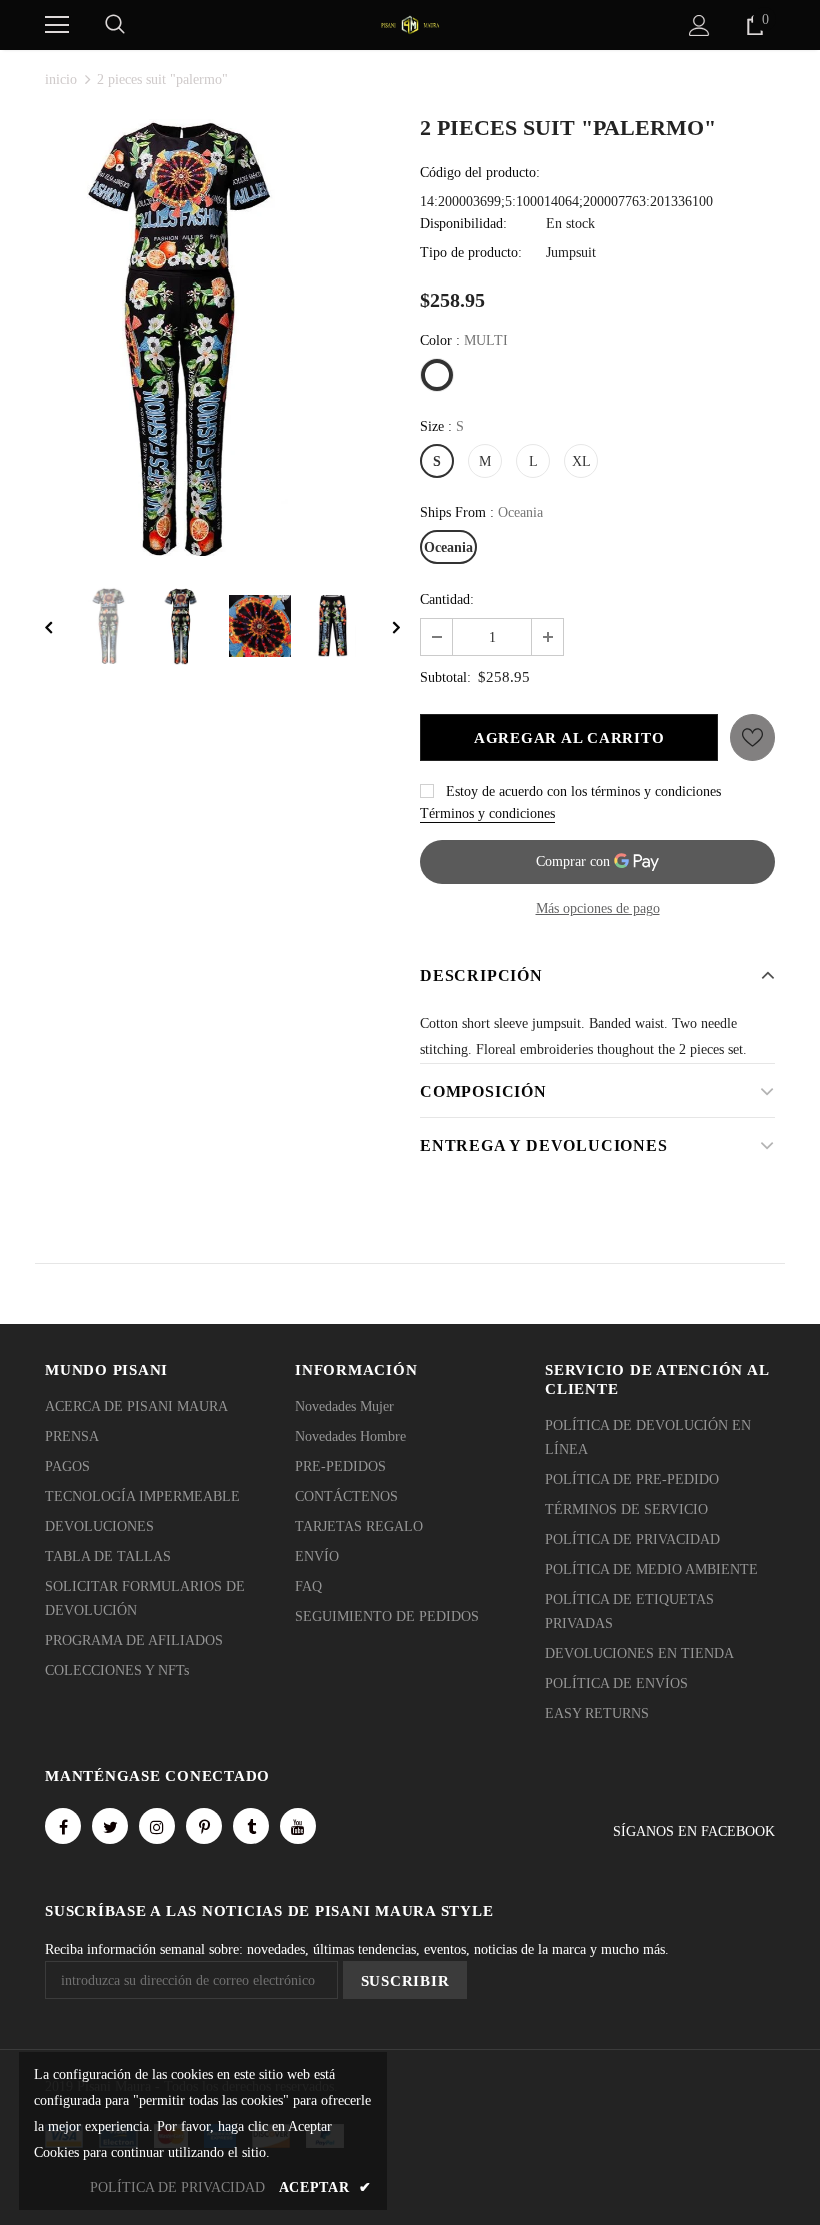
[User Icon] (699, 25)
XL (581, 461)
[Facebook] (63, 1826)
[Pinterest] (204, 1826)
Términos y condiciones (487, 813)
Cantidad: (447, 599)
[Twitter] (110, 1826)
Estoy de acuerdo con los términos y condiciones (583, 791)
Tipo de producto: (471, 252)
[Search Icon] (115, 25)
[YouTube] (298, 1826)
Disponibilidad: (463, 223)
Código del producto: (480, 172)
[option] (222, 337)
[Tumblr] (251, 1826)
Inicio (61, 79)
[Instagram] (157, 1826)
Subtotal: (445, 677)
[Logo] (410, 23)
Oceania (448, 547)
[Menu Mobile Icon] (57, 25)
